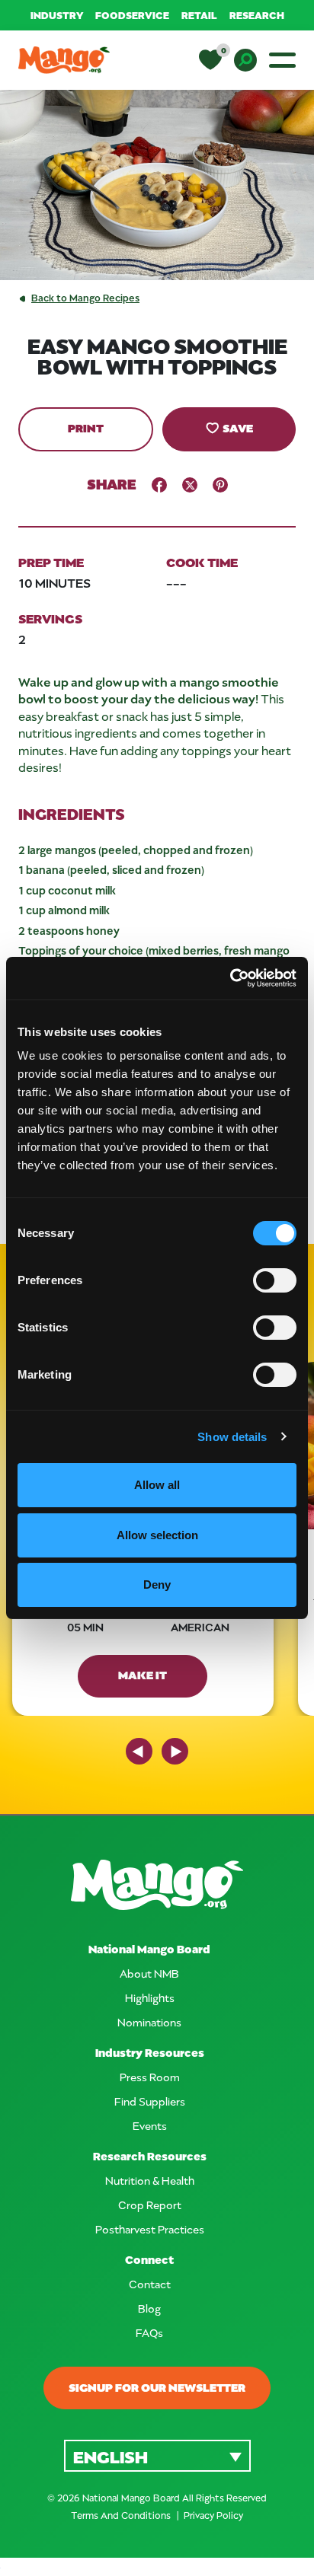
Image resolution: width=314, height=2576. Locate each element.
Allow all (157, 1485)
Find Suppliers (150, 2101)
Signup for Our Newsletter (157, 2387)
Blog (149, 2308)
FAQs (149, 2333)
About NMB (149, 1973)
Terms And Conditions (122, 2515)
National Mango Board (149, 1949)
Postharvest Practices (150, 2229)
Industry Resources (150, 2053)
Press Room (150, 2077)
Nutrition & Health (150, 2181)
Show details (232, 1437)
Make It (143, 1675)
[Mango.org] (157, 1885)
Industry (57, 15)
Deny (157, 1584)
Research (257, 15)
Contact (150, 2284)
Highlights (150, 1998)
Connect (149, 2260)
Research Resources (150, 2156)
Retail (199, 15)
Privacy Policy (213, 2515)
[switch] (275, 1280)
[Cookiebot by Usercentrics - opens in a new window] (230, 978)
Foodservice (132, 15)
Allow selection (157, 1535)
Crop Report (150, 2205)
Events (150, 2126)
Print (86, 428)
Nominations (149, 2022)
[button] (157, 2455)
